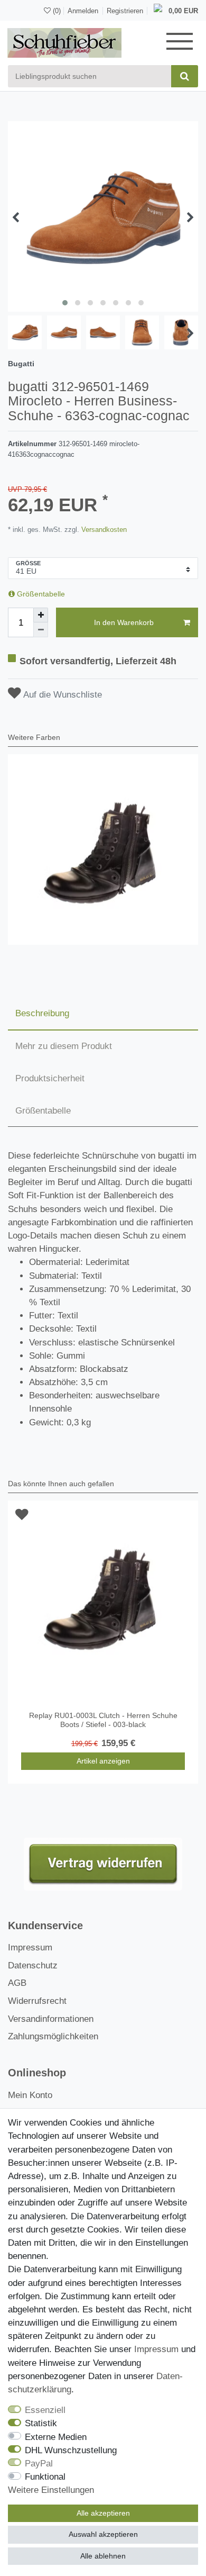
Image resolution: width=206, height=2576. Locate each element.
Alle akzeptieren (103, 2513)
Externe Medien (56, 2437)
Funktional (45, 2477)
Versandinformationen (51, 2019)
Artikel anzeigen (103, 1761)
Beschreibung (42, 1013)
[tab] (103, 1014)
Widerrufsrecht (37, 2001)
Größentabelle (40, 594)
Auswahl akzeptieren (103, 2534)
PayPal (39, 2464)
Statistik (41, 2423)
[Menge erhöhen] (41, 615)
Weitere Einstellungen (51, 2490)
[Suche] (185, 76)
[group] (103, 849)
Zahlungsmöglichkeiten (53, 2036)
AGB (17, 1983)
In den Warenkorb (124, 622)
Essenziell (45, 2410)
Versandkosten (103, 530)
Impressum (30, 1947)
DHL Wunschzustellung (71, 2450)
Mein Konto (30, 2095)
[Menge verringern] (41, 630)
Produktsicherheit (50, 1078)
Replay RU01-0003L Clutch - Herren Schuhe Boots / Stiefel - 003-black (103, 1720)
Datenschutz (33, 1965)
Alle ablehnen (103, 2556)
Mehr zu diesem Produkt (64, 1046)
